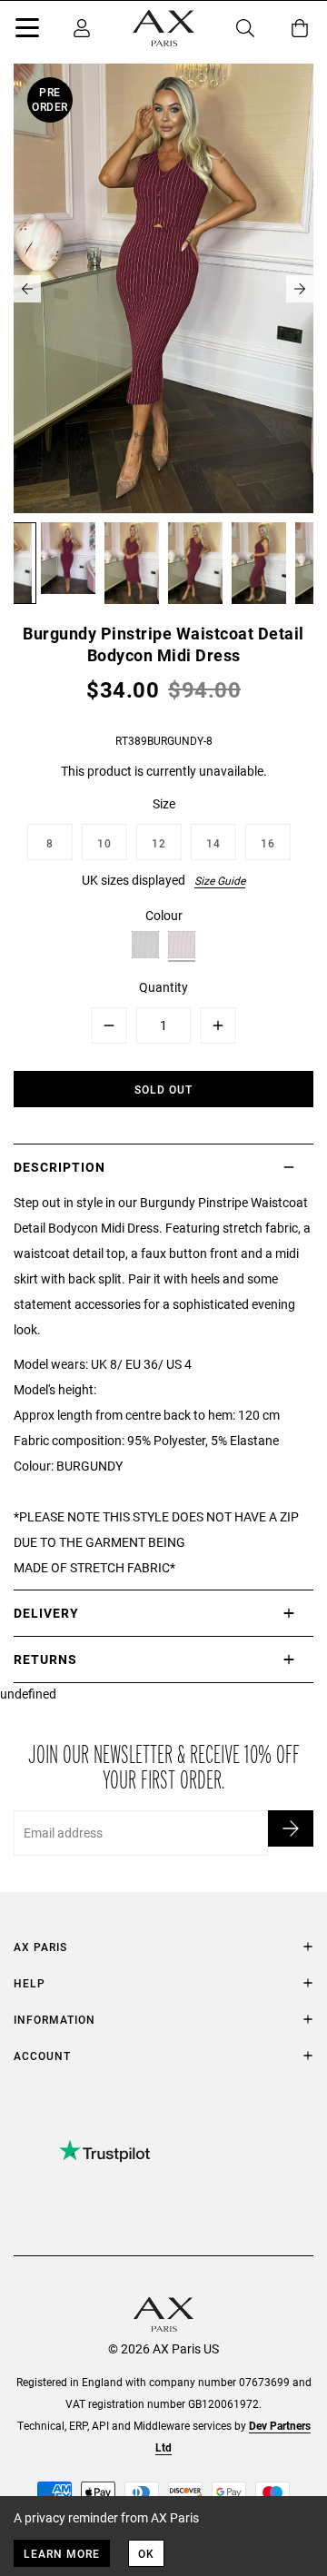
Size (164, 803)
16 (268, 843)
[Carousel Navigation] (163, 289)
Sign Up (291, 1828)
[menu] (27, 31)
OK (146, 2553)
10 (104, 843)
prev (27, 289)
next (300, 289)
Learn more (62, 2553)
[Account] (82, 28)
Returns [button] (45, 1659)
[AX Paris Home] (163, 28)
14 (213, 843)
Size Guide (220, 880)
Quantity (163, 987)
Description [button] (59, 1167)
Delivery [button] (46, 1613)
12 (159, 843)
